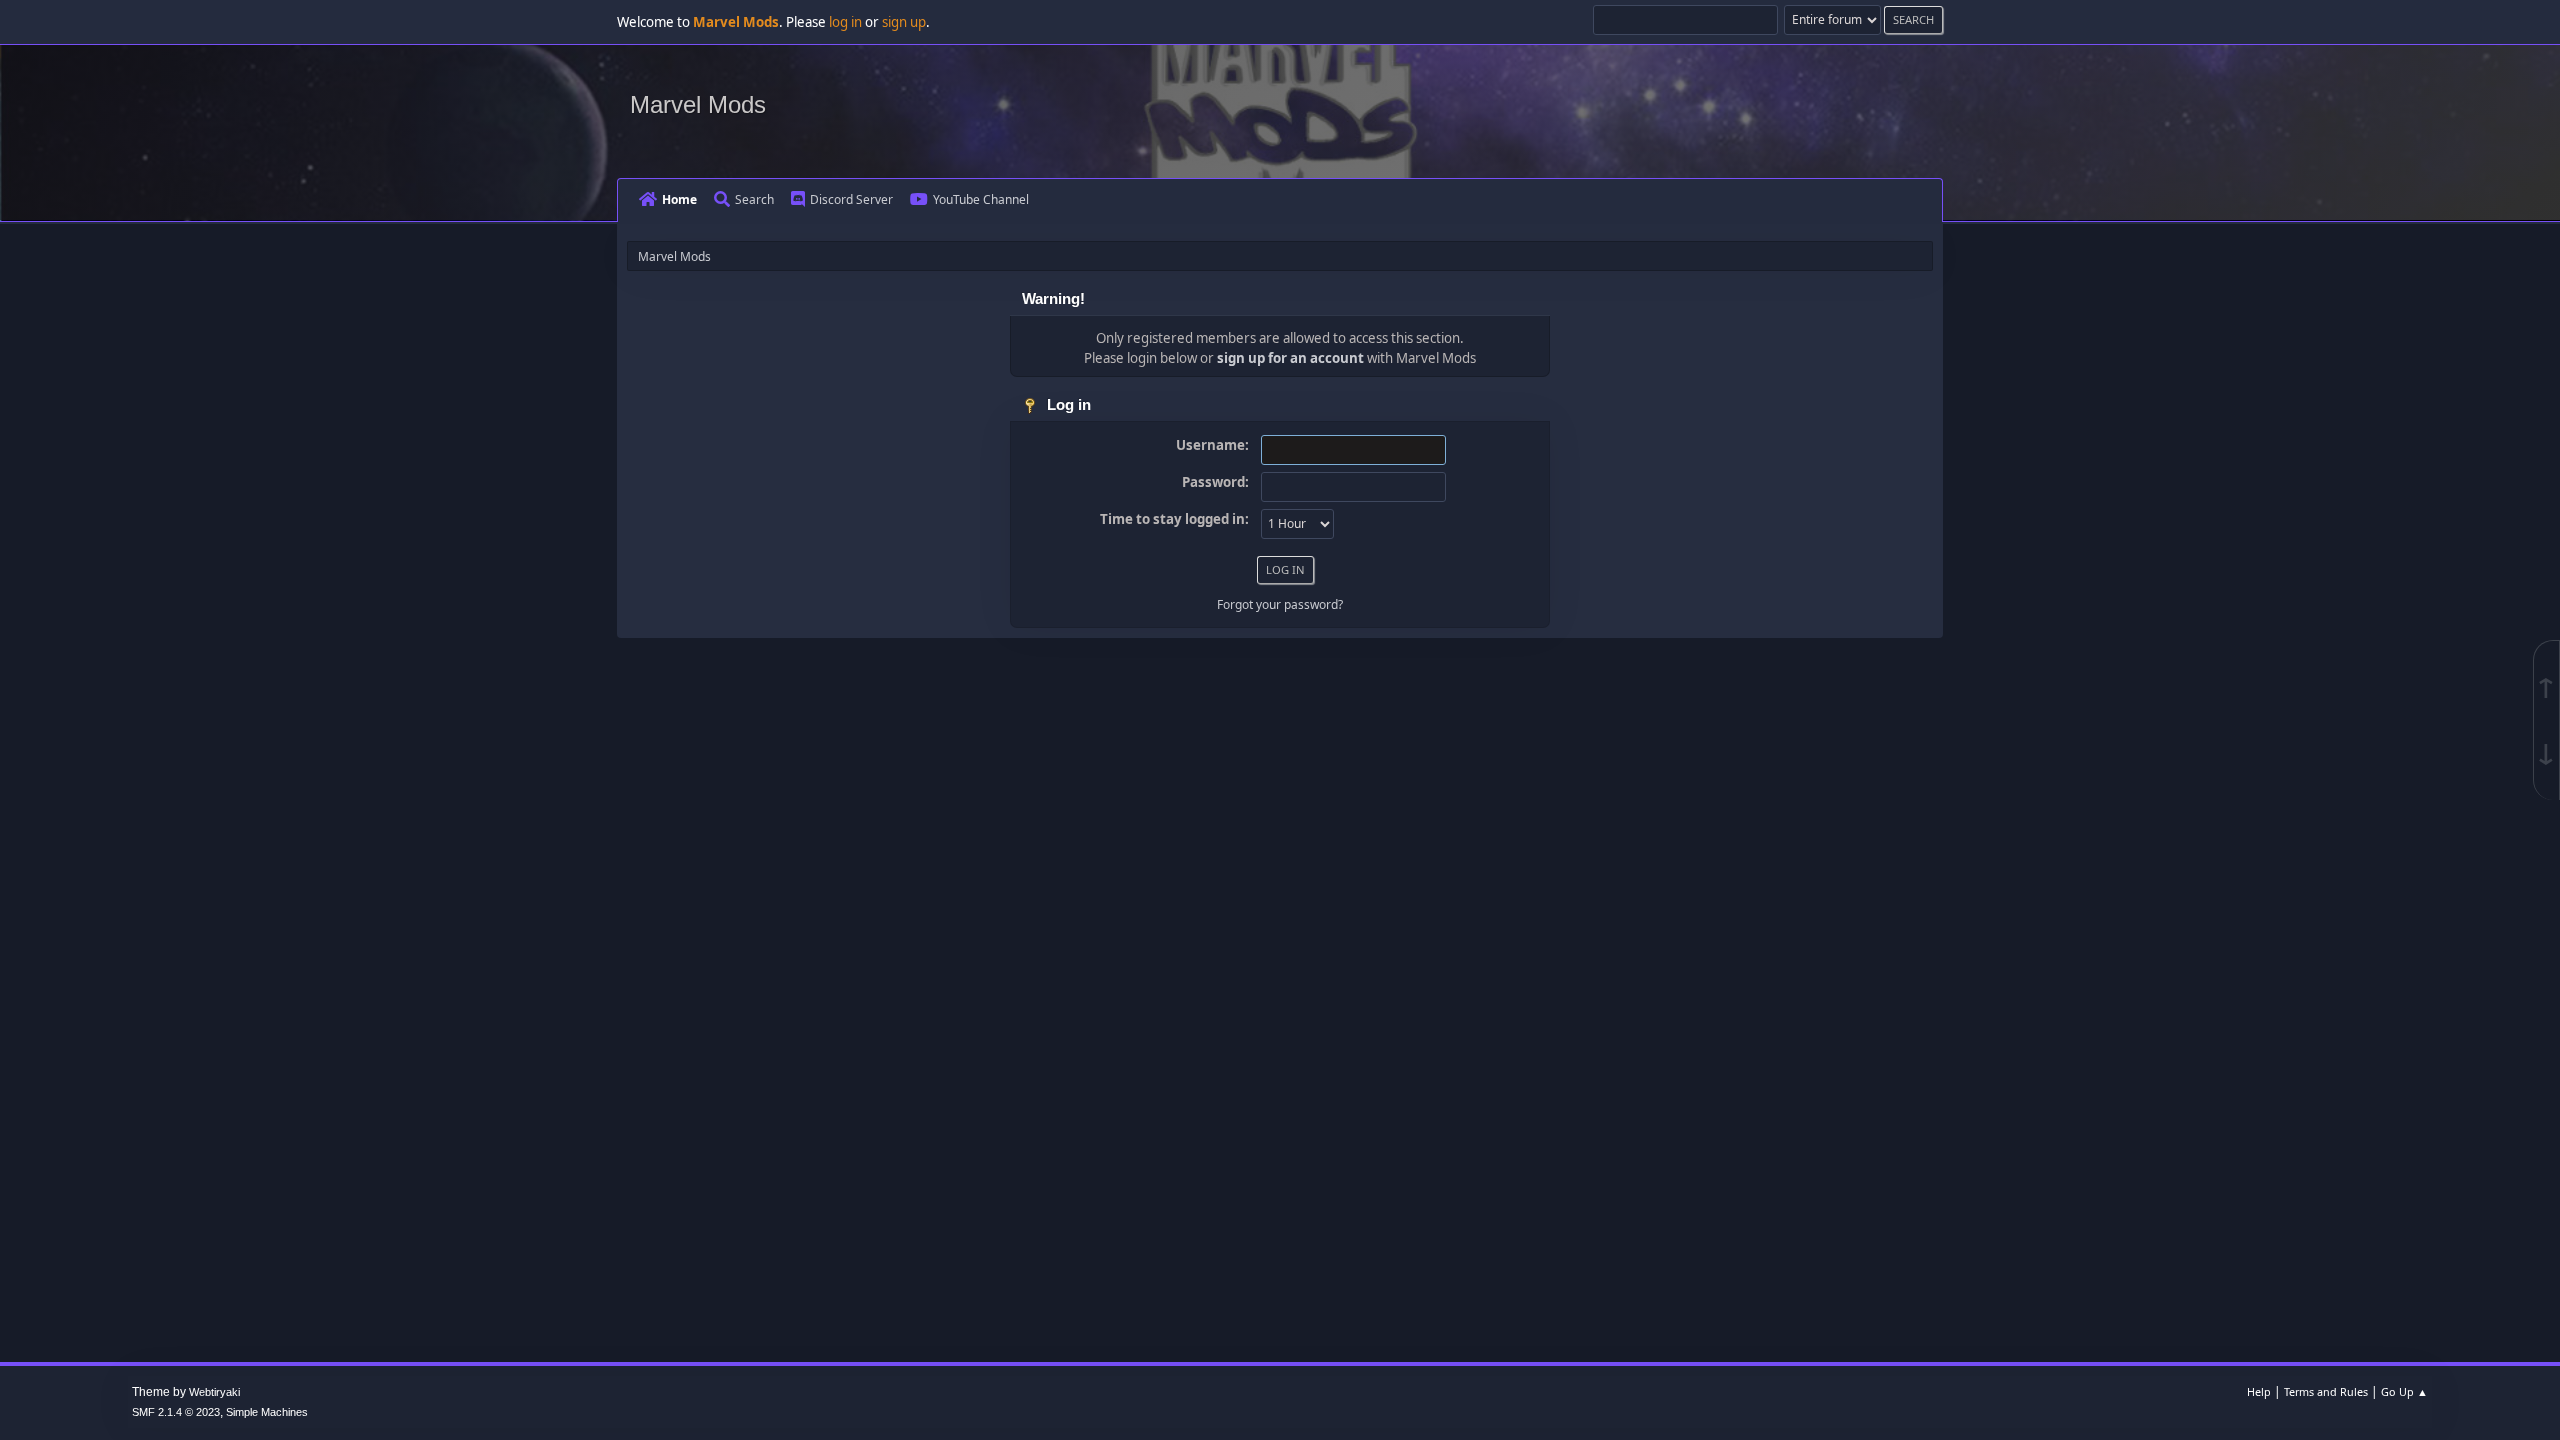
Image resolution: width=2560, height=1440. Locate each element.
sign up (904, 22)
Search (754, 199)
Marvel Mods (698, 104)
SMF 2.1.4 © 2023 (176, 1412)
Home (679, 199)
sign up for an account (1290, 358)
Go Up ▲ (2404, 1391)
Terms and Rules (2326, 1391)
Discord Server (851, 199)
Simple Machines (267, 1412)
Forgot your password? (1280, 604)
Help (2259, 1391)
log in (845, 22)
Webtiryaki (214, 1392)
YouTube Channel (981, 199)
